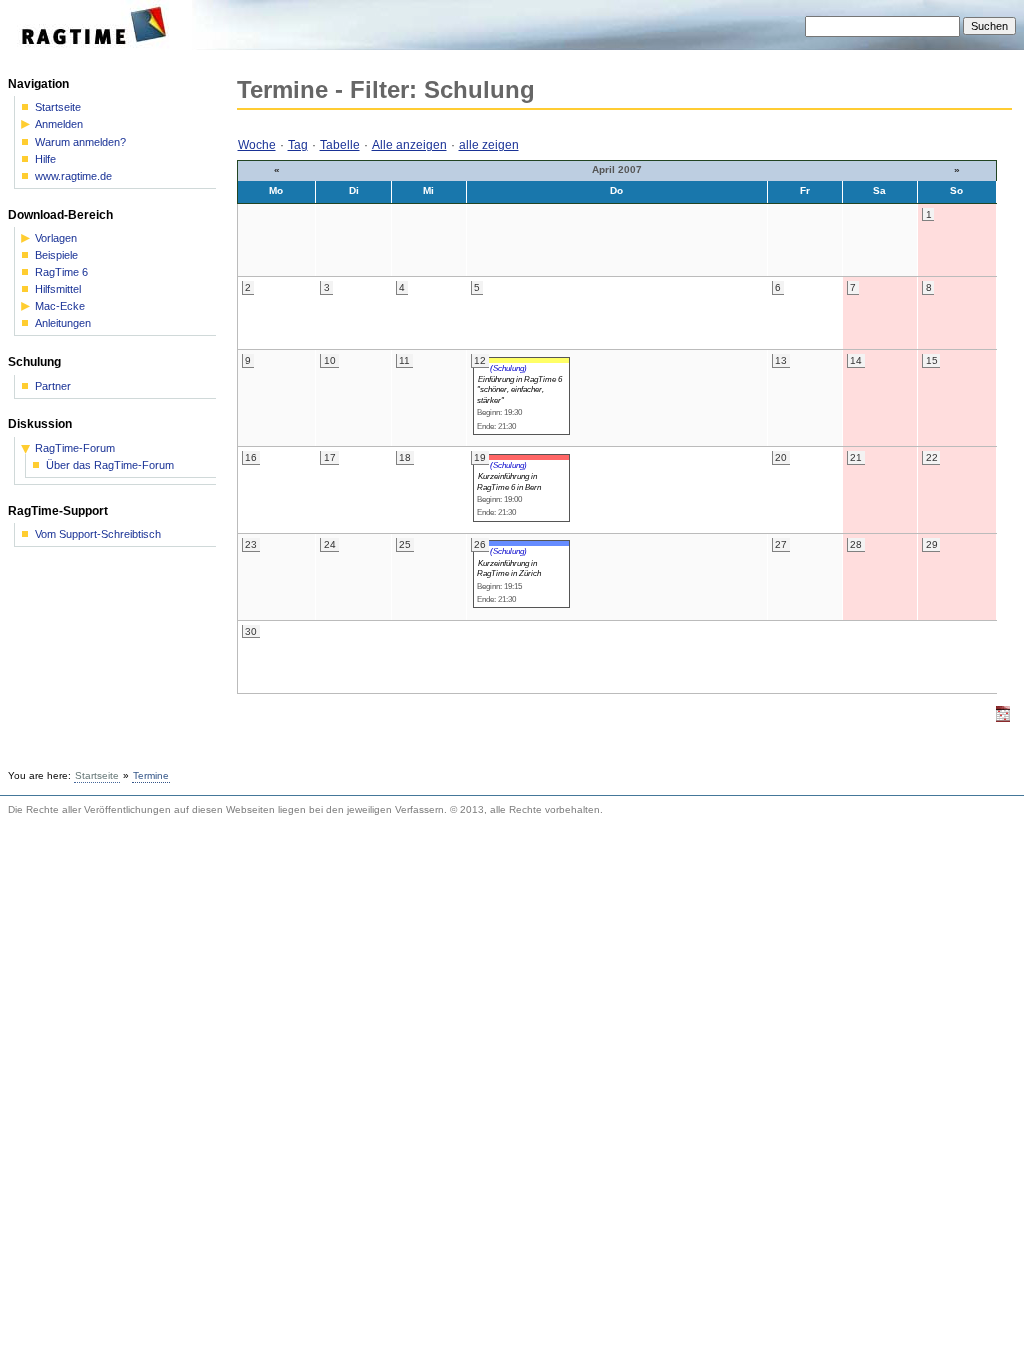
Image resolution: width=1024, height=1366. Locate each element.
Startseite (58, 107)
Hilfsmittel (58, 289)
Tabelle (340, 145)
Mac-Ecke (60, 306)
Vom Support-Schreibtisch (98, 534)
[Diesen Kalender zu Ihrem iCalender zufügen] (1003, 718)
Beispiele (56, 255)
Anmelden (59, 124)
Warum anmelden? (80, 142)
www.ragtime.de (73, 176)
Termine (151, 775)
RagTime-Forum (75, 448)
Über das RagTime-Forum (110, 465)
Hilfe (45, 159)
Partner (53, 386)
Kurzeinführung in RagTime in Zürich (509, 568)
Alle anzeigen (409, 145)
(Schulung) (508, 368)
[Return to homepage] (100, 46)
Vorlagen (56, 238)
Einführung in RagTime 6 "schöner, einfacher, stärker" (519, 389)
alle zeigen (489, 145)
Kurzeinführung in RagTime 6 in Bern (509, 481)
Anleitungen (63, 323)
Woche (257, 145)
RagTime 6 (61, 272)
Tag (298, 145)
